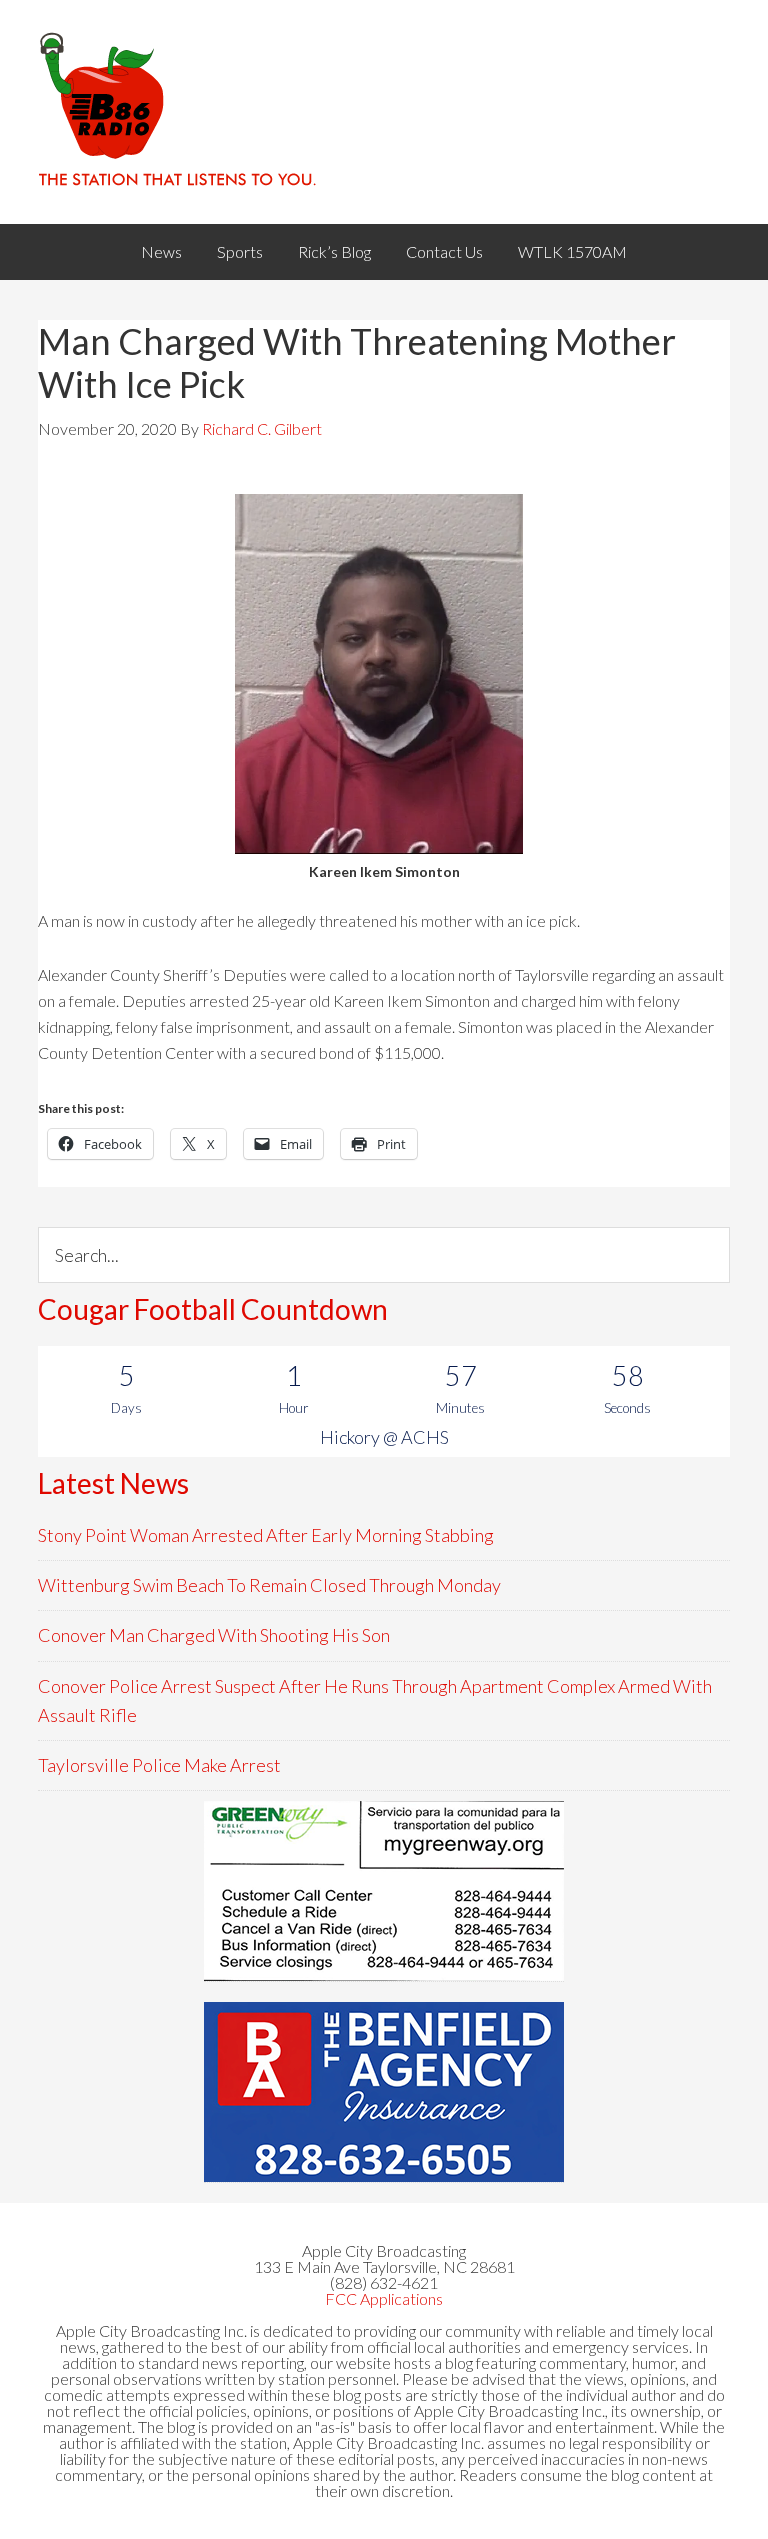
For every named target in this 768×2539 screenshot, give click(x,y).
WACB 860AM (383, 112)
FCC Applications (384, 2298)
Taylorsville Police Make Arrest (159, 1765)
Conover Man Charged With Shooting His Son (214, 1635)
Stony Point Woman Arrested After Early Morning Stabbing (266, 1535)
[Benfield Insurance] (384, 2092)
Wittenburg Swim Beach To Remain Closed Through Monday (269, 1585)
